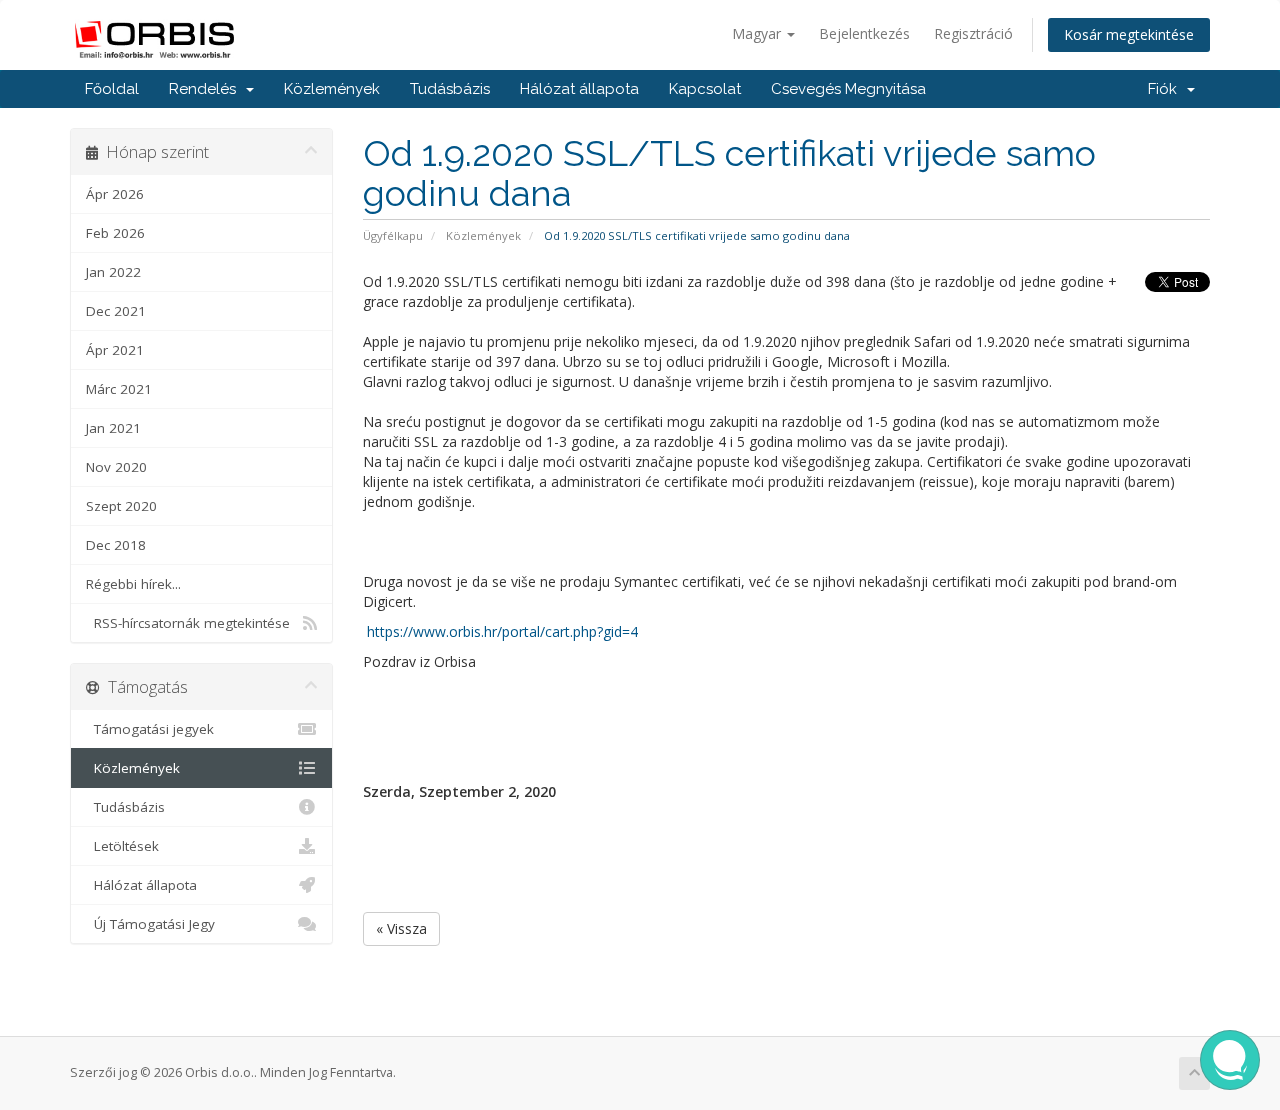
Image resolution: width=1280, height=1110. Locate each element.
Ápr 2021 (115, 350)
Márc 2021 (119, 389)
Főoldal (112, 89)
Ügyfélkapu (393, 235)
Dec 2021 (116, 311)
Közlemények (332, 89)
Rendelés (206, 89)
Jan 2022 (113, 272)
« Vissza (401, 928)
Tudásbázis (450, 89)
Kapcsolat (705, 89)
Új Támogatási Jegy (150, 924)
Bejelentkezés (864, 33)
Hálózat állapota (579, 89)
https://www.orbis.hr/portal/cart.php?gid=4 (502, 631)
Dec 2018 (116, 545)
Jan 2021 (113, 428)
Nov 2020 (116, 467)
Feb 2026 (115, 233)
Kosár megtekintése (1129, 34)
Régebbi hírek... (133, 584)
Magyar (758, 33)
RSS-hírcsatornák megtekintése (188, 623)
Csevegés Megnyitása (848, 89)
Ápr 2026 (115, 194)
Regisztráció (973, 33)
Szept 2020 (121, 506)
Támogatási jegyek (150, 729)
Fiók (1166, 89)
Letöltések (122, 846)
